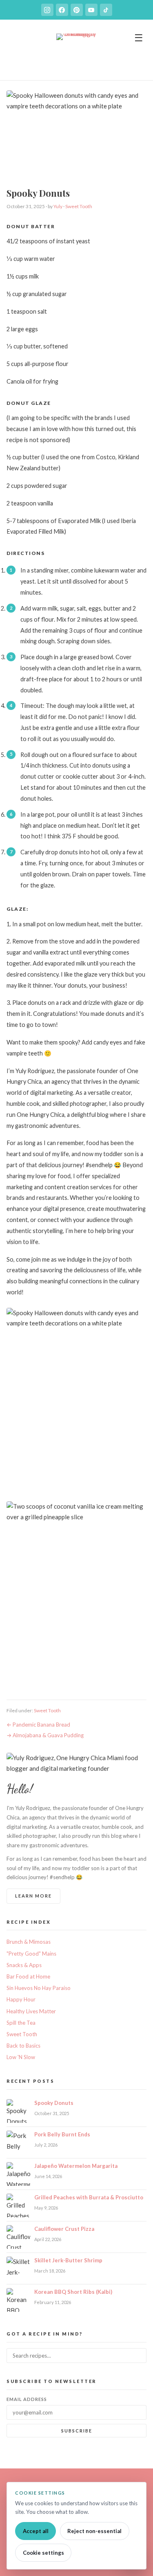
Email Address (27, 2399)
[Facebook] (62, 10)
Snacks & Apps (24, 1965)
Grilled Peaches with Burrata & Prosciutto (89, 2197)
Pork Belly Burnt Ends (62, 2134)
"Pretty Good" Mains (31, 1954)
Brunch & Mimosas (29, 1942)
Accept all (36, 2531)
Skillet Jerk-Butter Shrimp (68, 2260)
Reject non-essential (94, 2531)
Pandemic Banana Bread (41, 1725)
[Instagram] (47, 10)
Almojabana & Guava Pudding (48, 1735)
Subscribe (77, 2431)
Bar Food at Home (28, 1976)
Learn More (33, 1896)
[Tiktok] (106, 10)
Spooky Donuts (54, 2103)
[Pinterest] (77, 10)
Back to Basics (23, 2046)
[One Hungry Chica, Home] (77, 54)
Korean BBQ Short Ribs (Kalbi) (73, 2292)
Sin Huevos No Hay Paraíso (39, 1988)
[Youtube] (91, 10)
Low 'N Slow (21, 2057)
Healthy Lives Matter (31, 2011)
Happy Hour (21, 1999)
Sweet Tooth (79, 206)
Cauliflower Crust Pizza (64, 2229)
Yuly (58, 206)
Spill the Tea (21, 2023)
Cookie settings (43, 2553)
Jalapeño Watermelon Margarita (76, 2166)
